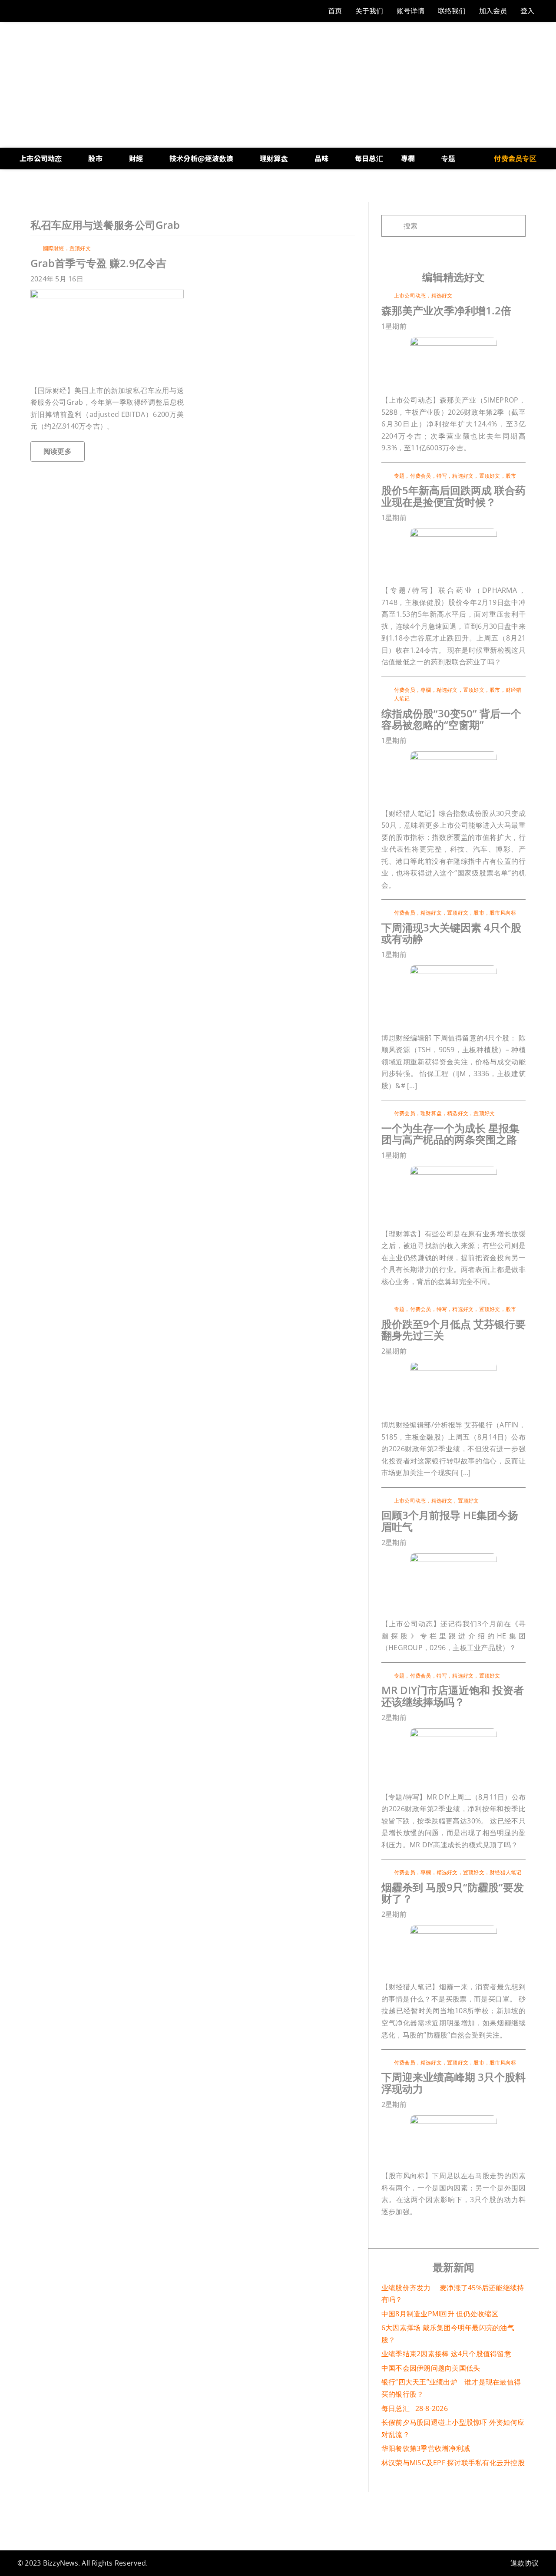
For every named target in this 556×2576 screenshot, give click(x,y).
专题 (399, 476)
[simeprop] (453, 340)
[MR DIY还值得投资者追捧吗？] (453, 1732)
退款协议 (525, 2563)
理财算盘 (431, 1113)
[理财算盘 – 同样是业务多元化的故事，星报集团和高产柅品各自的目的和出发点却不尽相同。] (453, 1169)
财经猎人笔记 (505, 1872)
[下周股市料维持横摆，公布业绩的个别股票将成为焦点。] (453, 2119)
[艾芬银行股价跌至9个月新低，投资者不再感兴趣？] (453, 1365)
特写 (442, 476)
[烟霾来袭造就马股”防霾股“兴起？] (453, 1929)
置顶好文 (80, 248)
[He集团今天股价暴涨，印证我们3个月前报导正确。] (453, 1557)
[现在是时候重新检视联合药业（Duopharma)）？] (453, 532)
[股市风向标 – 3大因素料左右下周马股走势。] (453, 969)
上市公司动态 (410, 296)
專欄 (426, 690)
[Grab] (107, 293)
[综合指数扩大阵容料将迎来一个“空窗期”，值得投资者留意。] (453, 755)
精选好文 (442, 296)
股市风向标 (503, 913)
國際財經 (54, 248)
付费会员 (421, 476)
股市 (511, 476)
